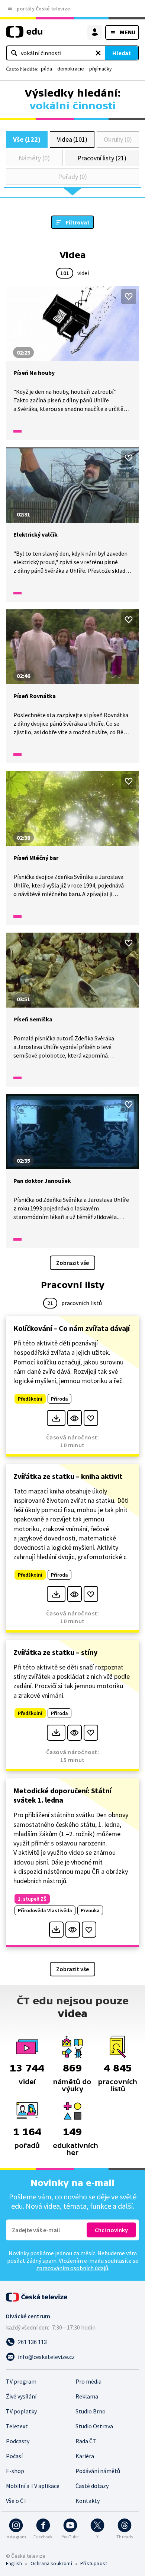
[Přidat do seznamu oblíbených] (129, 296)
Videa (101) (72, 139)
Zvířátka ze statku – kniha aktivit (68, 1476)
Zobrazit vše (72, 1263)
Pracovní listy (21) (102, 158)
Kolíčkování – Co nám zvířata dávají (72, 1328)
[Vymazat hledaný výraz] (98, 53)
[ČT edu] (24, 35)
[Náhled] (75, 1418)
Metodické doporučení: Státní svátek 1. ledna (62, 1795)
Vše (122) (27, 139)
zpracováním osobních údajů (72, 2268)
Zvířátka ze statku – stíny (55, 1652)
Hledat (122, 53)
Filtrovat (78, 222)
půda (46, 69)
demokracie (71, 69)
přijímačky (101, 69)
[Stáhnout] (56, 1418)
